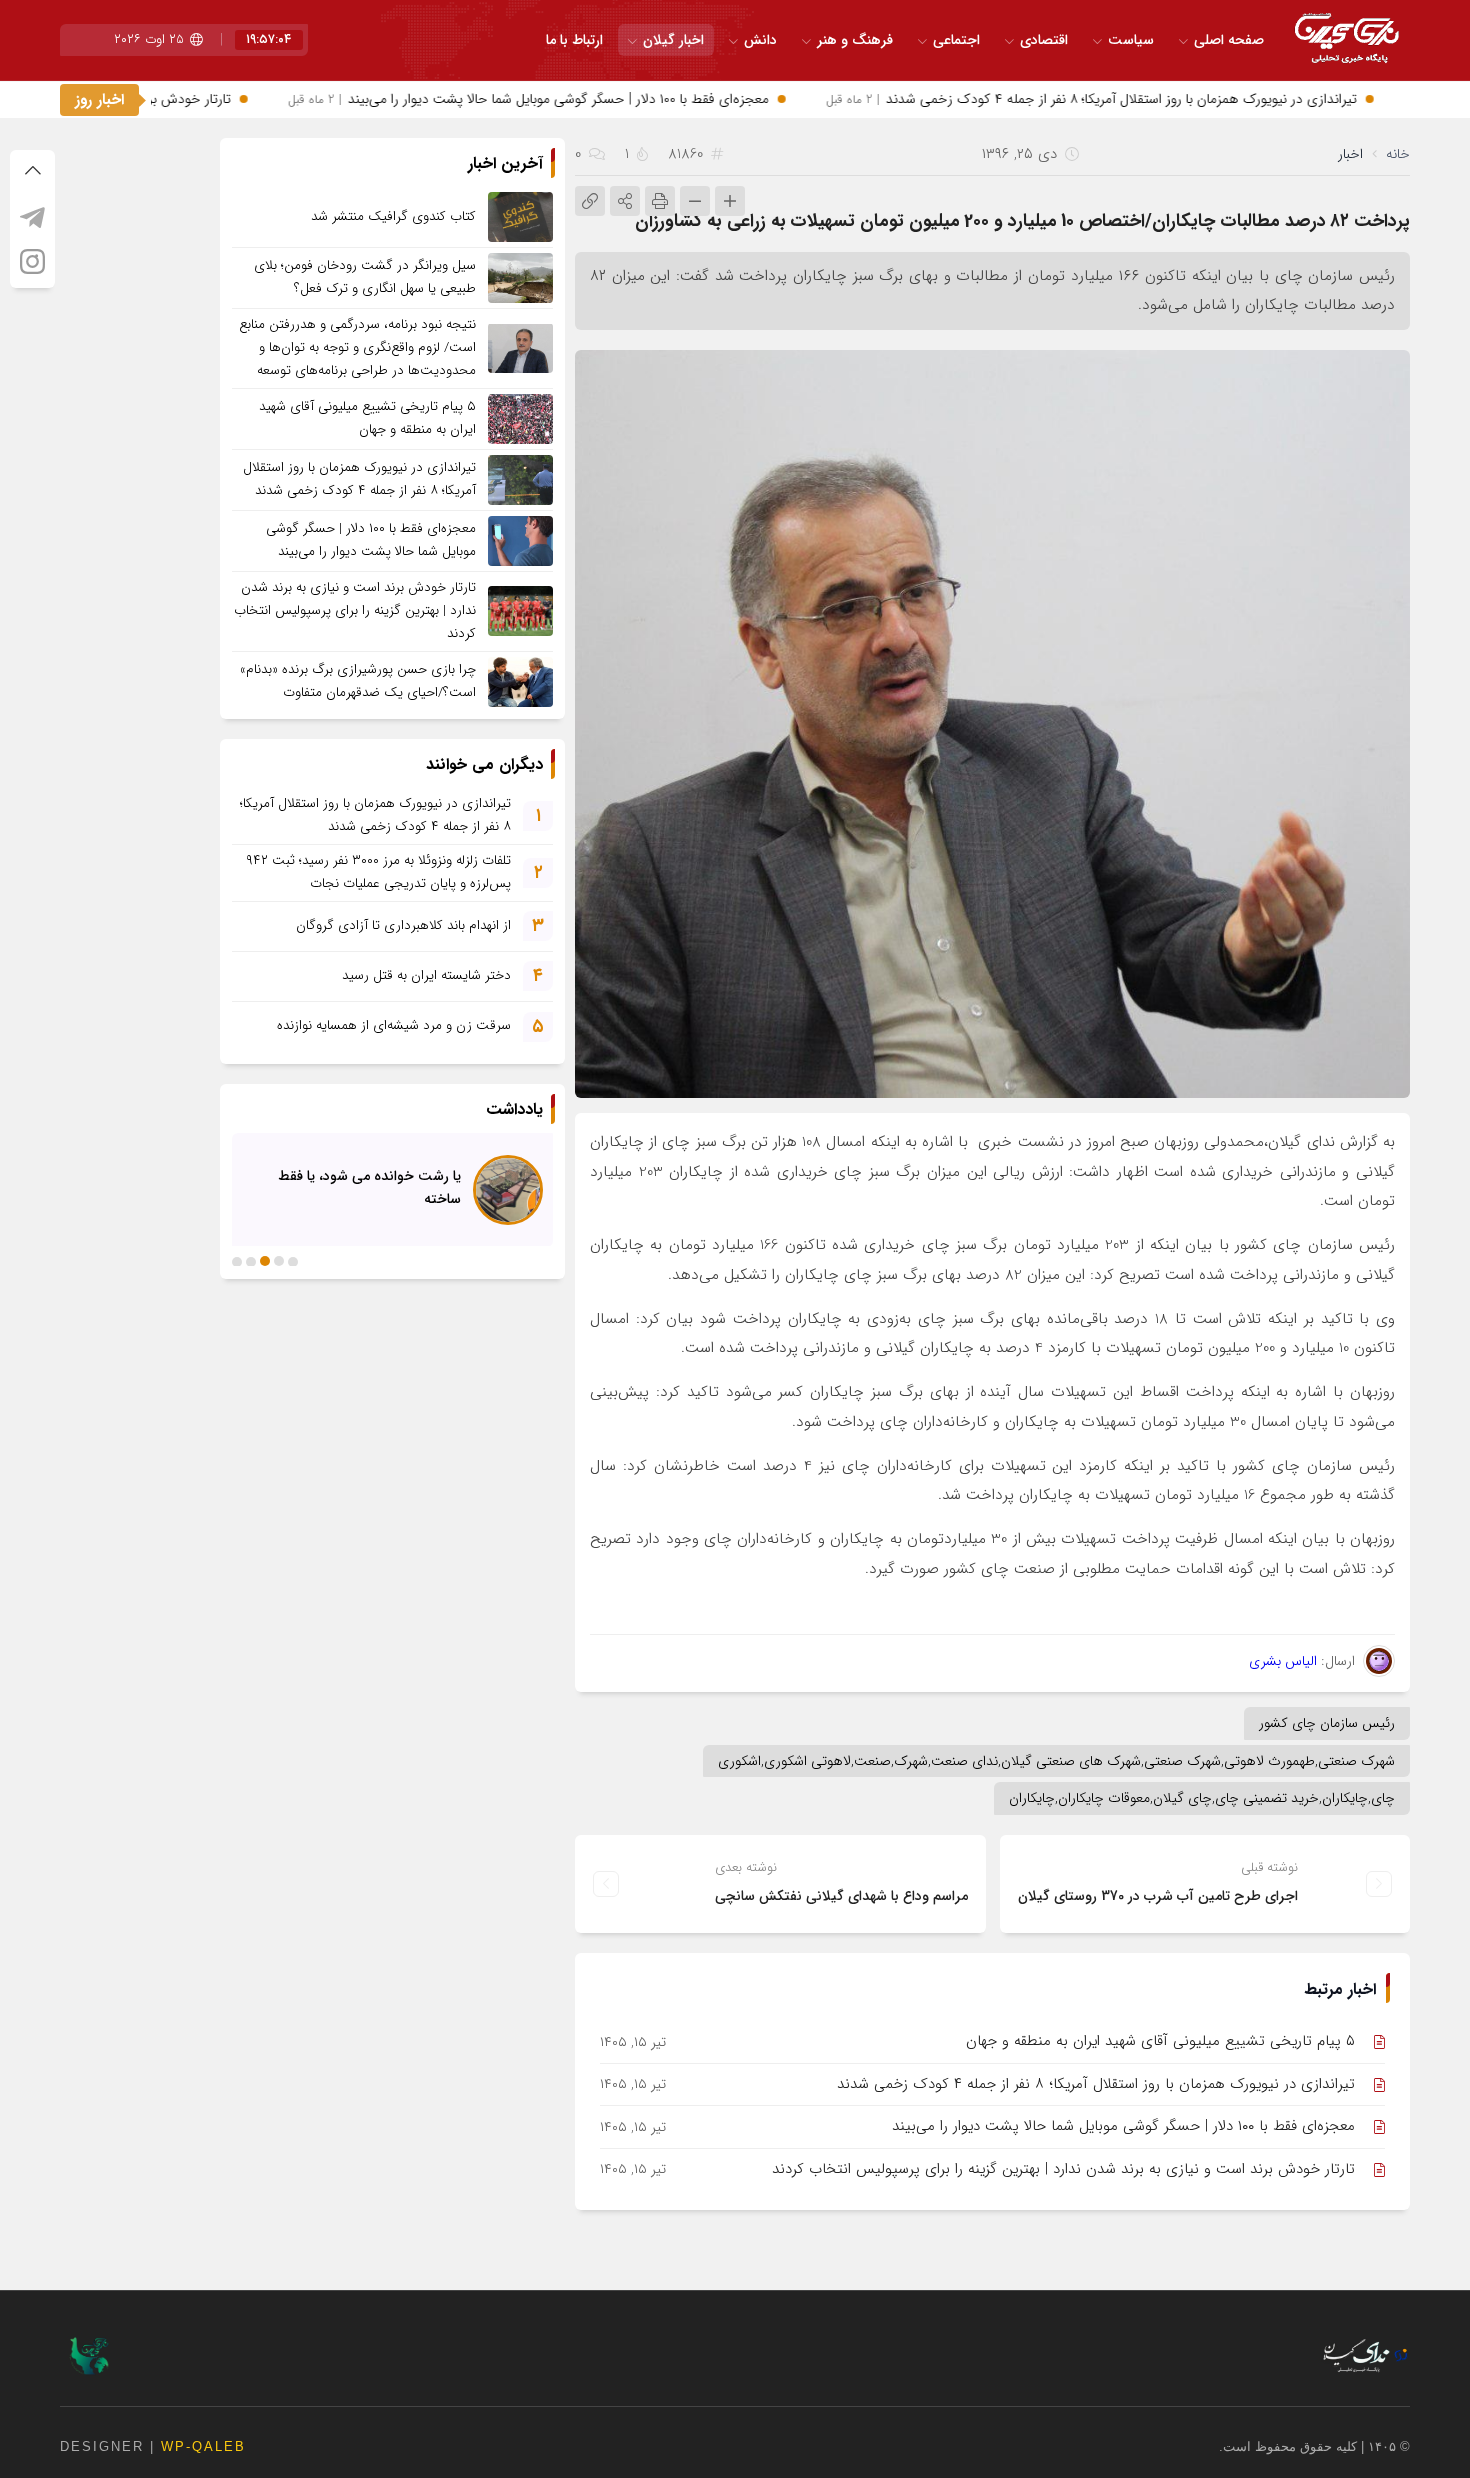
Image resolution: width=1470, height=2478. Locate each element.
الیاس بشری (1283, 1661)
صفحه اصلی (1229, 40)
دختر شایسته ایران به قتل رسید (426, 975)
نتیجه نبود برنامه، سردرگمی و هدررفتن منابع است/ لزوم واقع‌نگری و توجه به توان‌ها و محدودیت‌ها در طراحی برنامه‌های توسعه (357, 347)
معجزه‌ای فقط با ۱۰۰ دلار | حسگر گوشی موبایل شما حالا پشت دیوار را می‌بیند (584, 99)
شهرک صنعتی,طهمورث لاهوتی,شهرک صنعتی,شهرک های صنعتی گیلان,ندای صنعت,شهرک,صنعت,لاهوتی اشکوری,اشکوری (1056, 1761)
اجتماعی (956, 40)
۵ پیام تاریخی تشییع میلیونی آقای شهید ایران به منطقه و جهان (1160, 2041)
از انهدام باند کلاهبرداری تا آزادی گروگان (403, 925)
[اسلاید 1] (293, 1261)
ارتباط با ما (574, 40)
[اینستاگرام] (32, 261)
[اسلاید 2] (279, 1261)
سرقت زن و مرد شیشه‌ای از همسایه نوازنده (394, 1025)
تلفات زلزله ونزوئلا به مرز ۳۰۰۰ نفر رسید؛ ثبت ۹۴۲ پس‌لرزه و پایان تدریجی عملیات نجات (378, 872)
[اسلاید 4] (251, 1261)
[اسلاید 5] (237, 1261)
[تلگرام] (32, 217)
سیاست (1131, 40)
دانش (760, 40)
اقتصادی (1044, 40)
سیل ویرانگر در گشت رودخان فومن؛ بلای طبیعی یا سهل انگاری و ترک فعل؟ (365, 277)
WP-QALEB (203, 2446)
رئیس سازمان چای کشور (1327, 1723)
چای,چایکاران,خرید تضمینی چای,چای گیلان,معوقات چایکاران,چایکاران (1202, 1798)
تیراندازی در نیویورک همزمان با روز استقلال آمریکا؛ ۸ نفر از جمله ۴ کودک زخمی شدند (1147, 99)
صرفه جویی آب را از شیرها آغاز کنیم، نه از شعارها (356, 1187)
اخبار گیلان (673, 40)
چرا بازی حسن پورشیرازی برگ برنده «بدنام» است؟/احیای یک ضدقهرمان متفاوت (358, 681)
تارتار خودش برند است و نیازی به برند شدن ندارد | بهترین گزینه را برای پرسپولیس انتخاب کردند (1063, 2169)
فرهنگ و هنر (855, 40)
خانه (1398, 154)
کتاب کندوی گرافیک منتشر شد (393, 216)
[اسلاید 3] (265, 1261)
